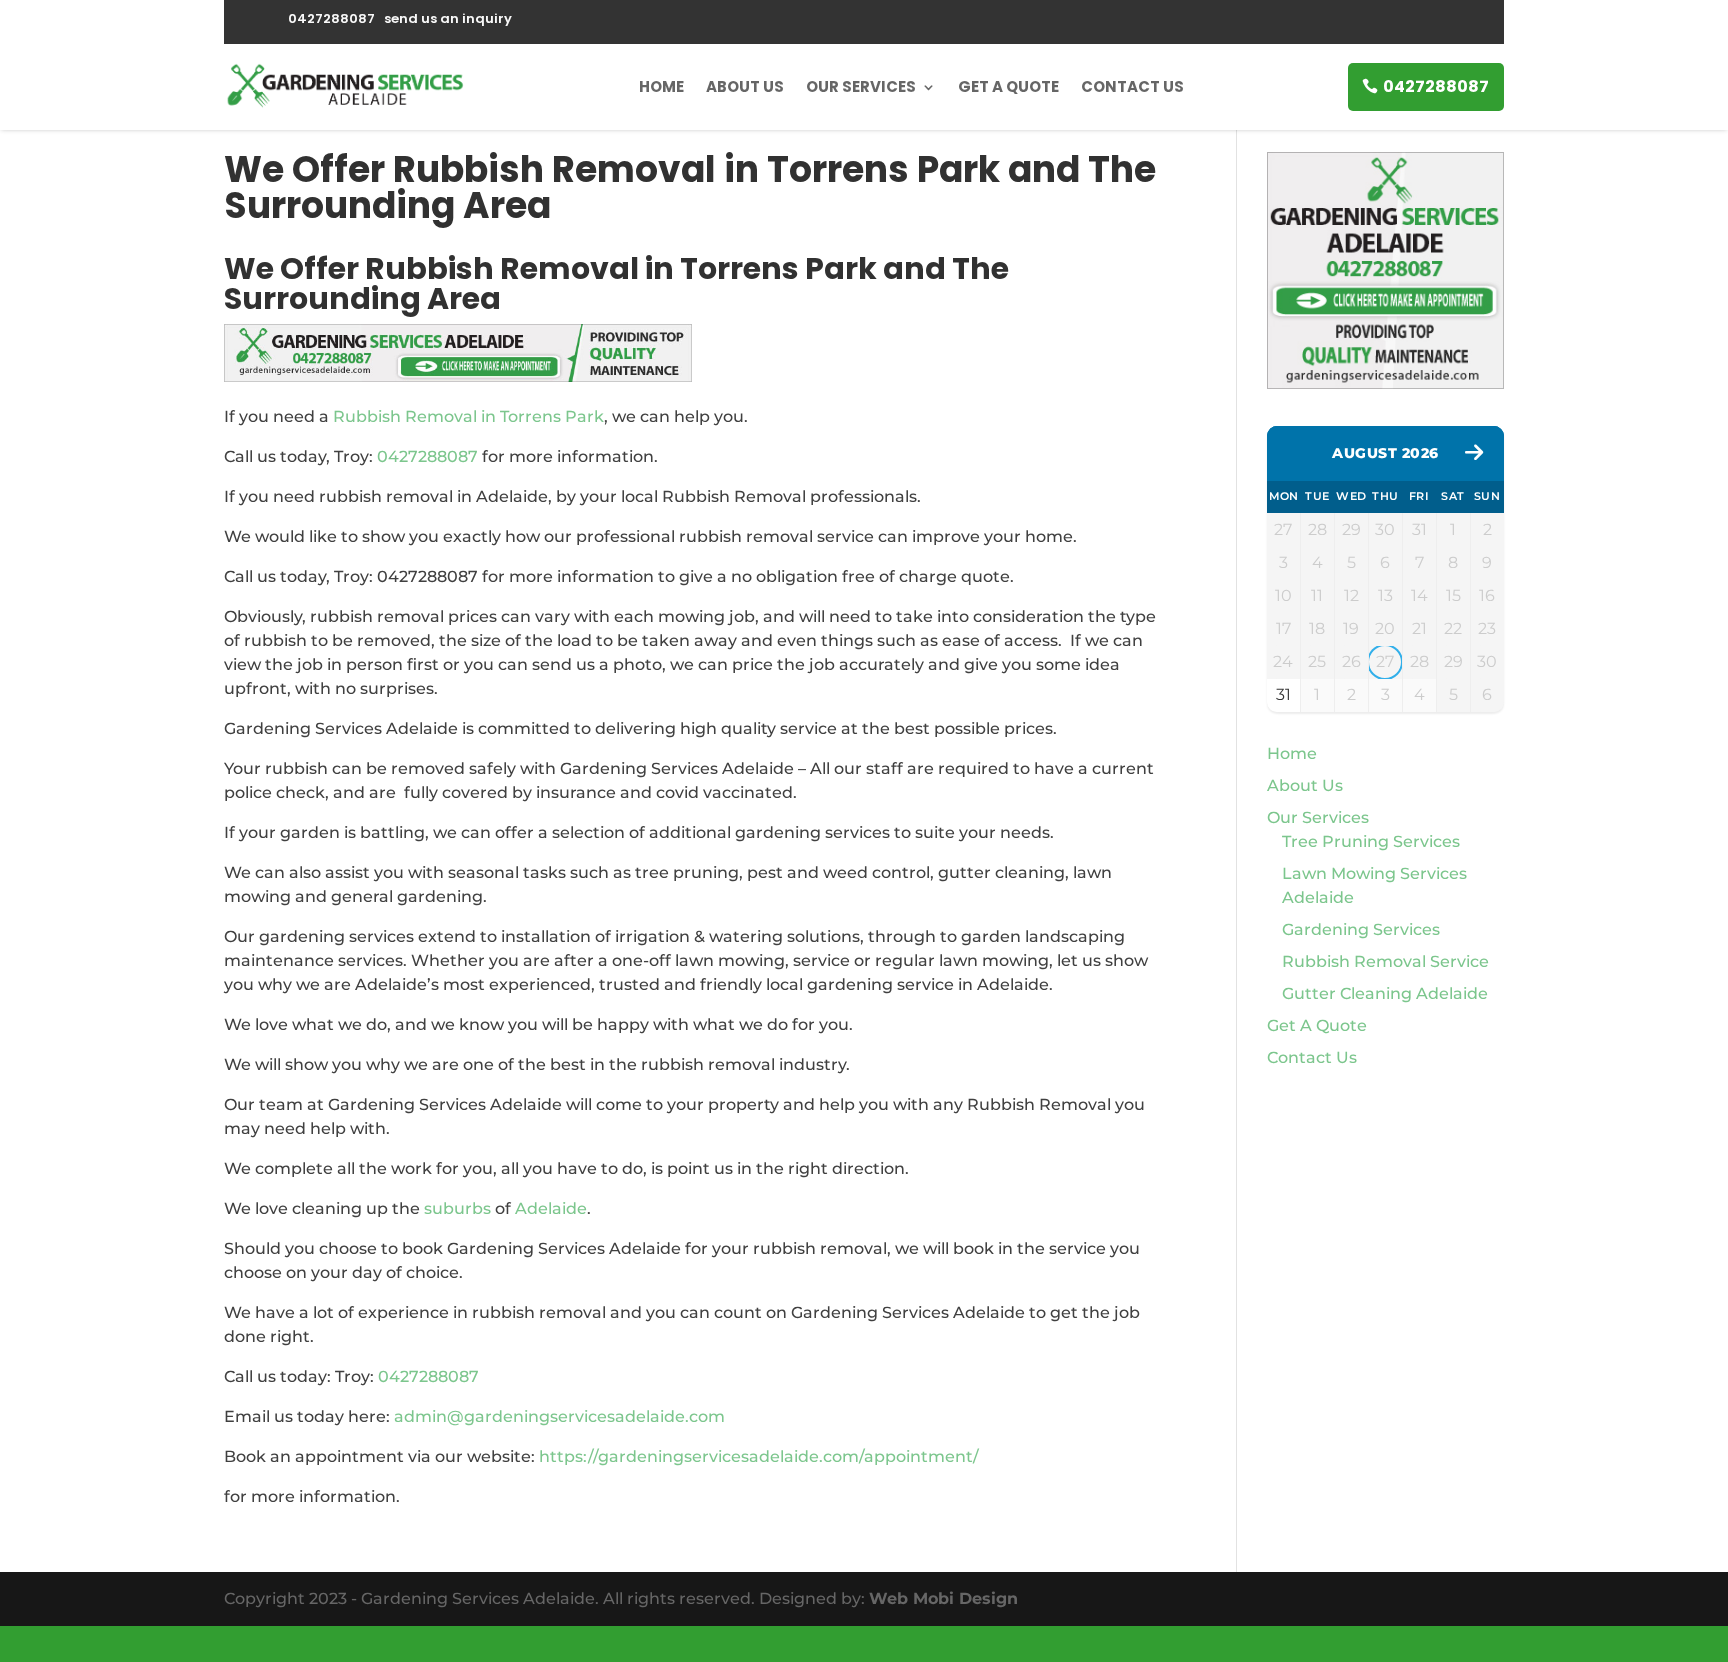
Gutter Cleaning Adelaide (1385, 993)
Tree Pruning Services (1371, 841)
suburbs (457, 1208)
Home (661, 86)
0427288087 (1436, 86)
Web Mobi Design (943, 1598)
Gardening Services (1361, 929)
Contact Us (1132, 86)
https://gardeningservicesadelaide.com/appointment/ (759, 1456)
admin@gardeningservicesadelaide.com (559, 1416)
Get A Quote (1008, 86)
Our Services (861, 86)
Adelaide (551, 1208)
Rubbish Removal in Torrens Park (468, 416)
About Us (745, 86)
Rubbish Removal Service (1385, 961)
